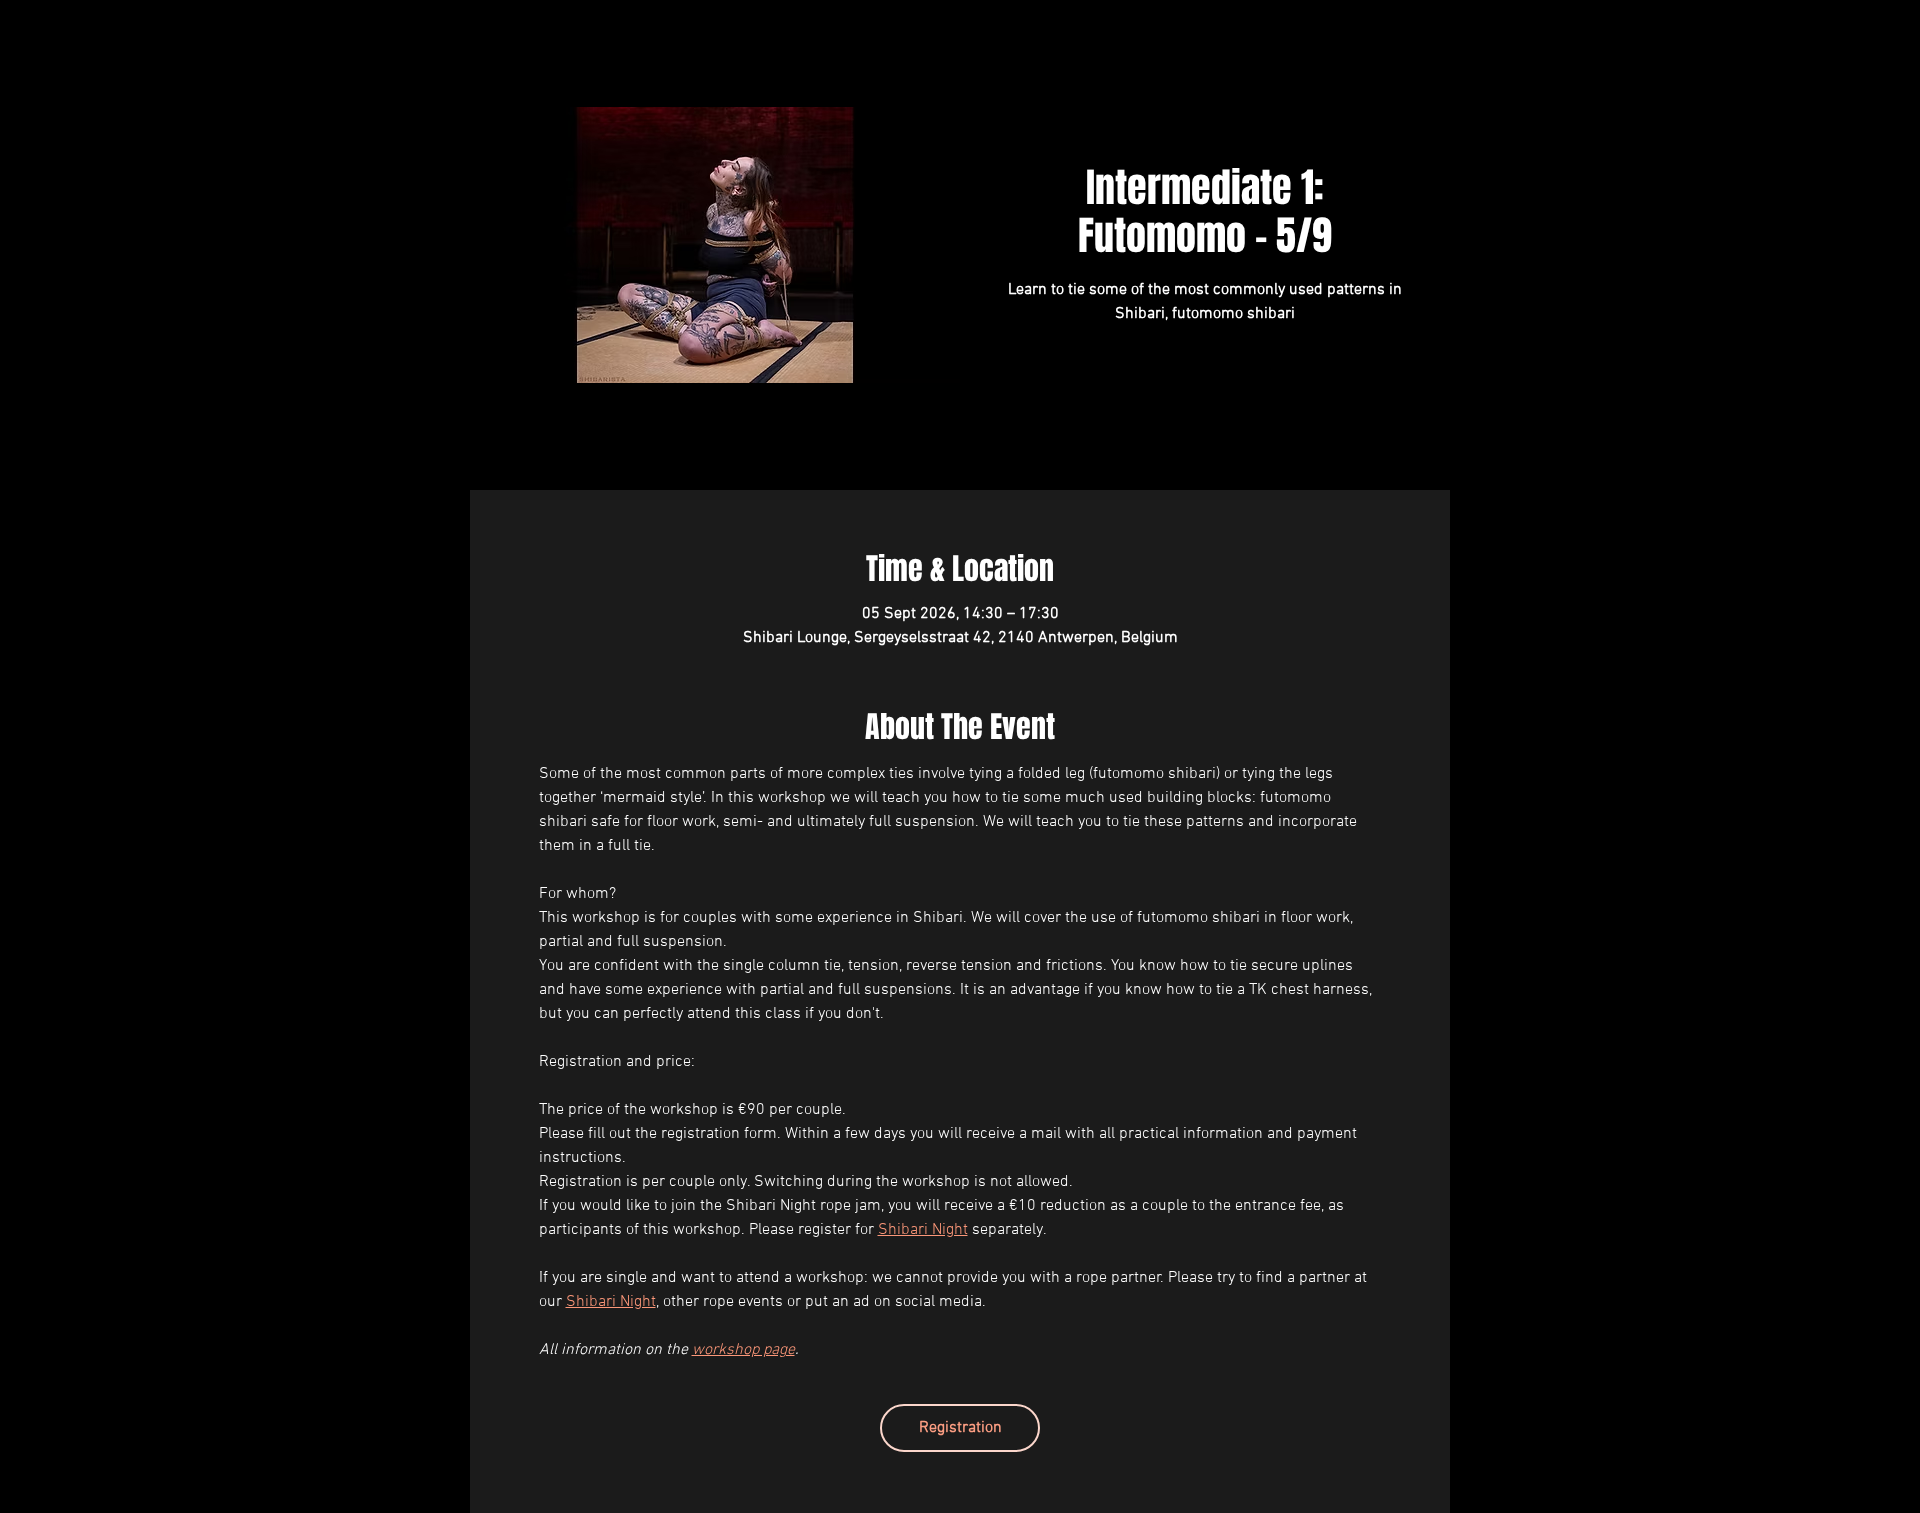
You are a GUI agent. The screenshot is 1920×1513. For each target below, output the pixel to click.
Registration (960, 1428)
